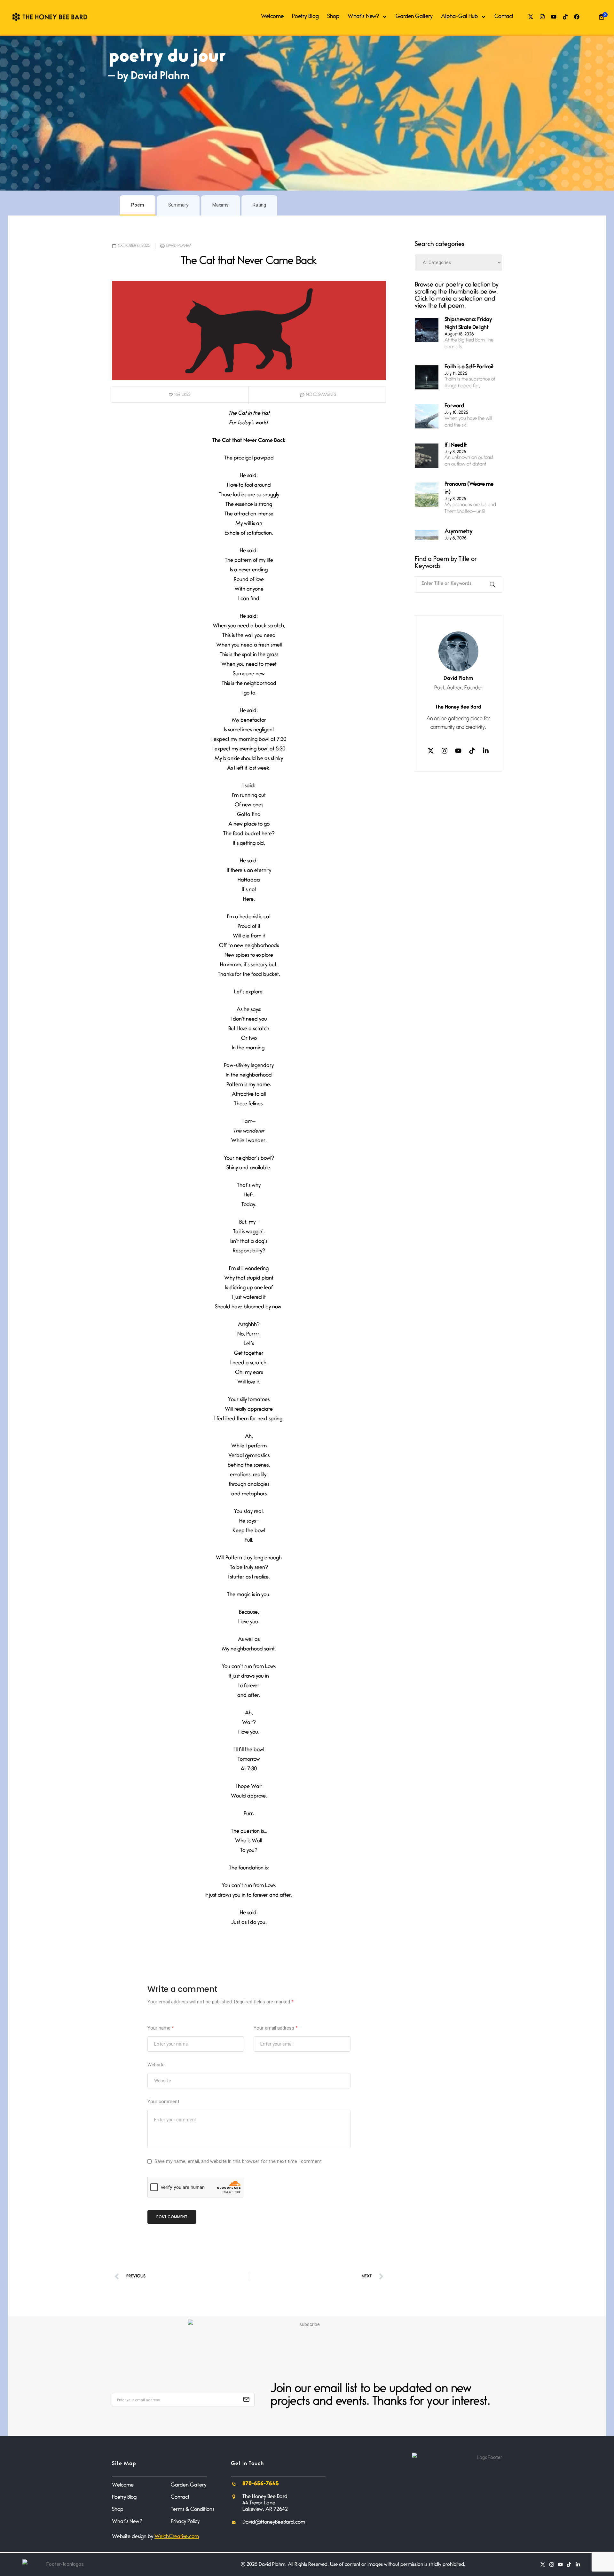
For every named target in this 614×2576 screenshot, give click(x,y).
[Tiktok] (565, 17)
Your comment (163, 2102)
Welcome (272, 17)
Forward (454, 406)
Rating (259, 205)
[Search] (494, 585)
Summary (178, 205)
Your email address (276, 2028)
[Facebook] (577, 17)
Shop (333, 17)
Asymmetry (459, 532)
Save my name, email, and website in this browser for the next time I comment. (239, 2161)
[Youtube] (554, 17)
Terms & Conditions (193, 2510)
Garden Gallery (414, 17)
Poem (138, 205)
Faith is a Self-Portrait (469, 367)
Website (156, 2065)
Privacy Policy (185, 2522)
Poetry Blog (305, 17)
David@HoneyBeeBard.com (274, 2522)
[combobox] (450, 582)
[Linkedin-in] (486, 751)
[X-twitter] (531, 17)
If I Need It (456, 446)
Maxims (220, 205)
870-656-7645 (261, 2484)
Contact (504, 17)
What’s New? (363, 17)
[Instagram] (542, 17)
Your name (161, 2028)
